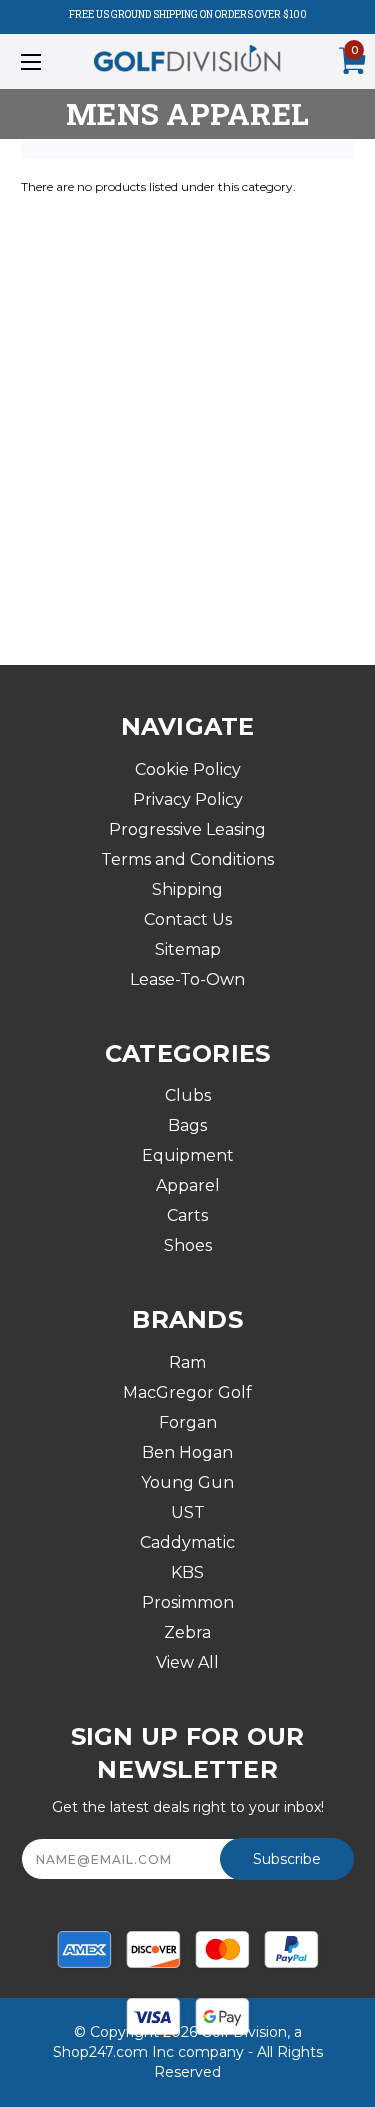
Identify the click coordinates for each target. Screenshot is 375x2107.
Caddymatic (187, 1542)
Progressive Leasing (187, 829)
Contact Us (188, 919)
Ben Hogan (187, 1452)
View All (187, 1662)
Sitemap (188, 949)
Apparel (188, 1185)
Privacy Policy (188, 799)
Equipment (188, 1155)
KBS (187, 1572)
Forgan (188, 1422)
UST (188, 1512)
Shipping (187, 889)
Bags (187, 1125)
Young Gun (187, 1482)
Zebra (187, 1632)
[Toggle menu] (54, 61)
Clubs (188, 1095)
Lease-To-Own (187, 979)
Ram (187, 1362)
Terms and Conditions (187, 859)
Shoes (188, 1245)
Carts (187, 1215)
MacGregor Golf (187, 1392)
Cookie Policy (188, 769)
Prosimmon (188, 1602)
